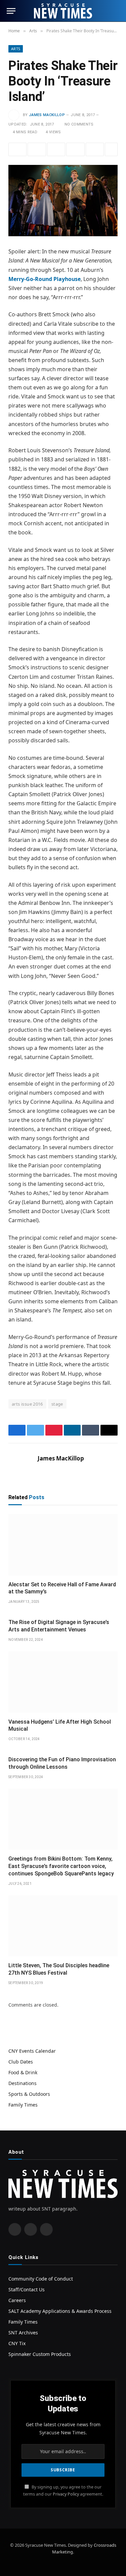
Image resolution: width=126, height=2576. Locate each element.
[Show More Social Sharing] (111, 149)
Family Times (23, 2105)
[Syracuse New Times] (63, 11)
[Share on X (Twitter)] (37, 149)
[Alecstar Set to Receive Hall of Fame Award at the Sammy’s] (63, 1545)
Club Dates (21, 2062)
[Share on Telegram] (95, 149)
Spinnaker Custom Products (40, 2354)
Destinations (23, 2083)
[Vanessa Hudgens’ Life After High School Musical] (63, 1682)
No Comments (79, 124)
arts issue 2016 (27, 1404)
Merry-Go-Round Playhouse (45, 279)
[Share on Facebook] (17, 149)
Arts (16, 49)
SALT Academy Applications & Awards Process (60, 2311)
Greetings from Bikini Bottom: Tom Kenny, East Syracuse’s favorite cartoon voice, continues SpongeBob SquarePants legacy (61, 1866)
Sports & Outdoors (29, 2094)
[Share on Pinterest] (56, 149)
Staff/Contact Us (27, 2289)
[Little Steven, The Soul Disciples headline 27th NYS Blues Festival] (63, 1926)
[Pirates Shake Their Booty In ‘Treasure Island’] (63, 201)
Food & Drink (23, 2072)
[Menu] (11, 11)
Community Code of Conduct (41, 2279)
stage (57, 1404)
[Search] (116, 11)
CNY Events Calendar (32, 2051)
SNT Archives (23, 2333)
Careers (17, 2300)
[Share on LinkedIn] (75, 149)
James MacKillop (47, 115)
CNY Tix (17, 2343)
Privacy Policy (66, 2494)
